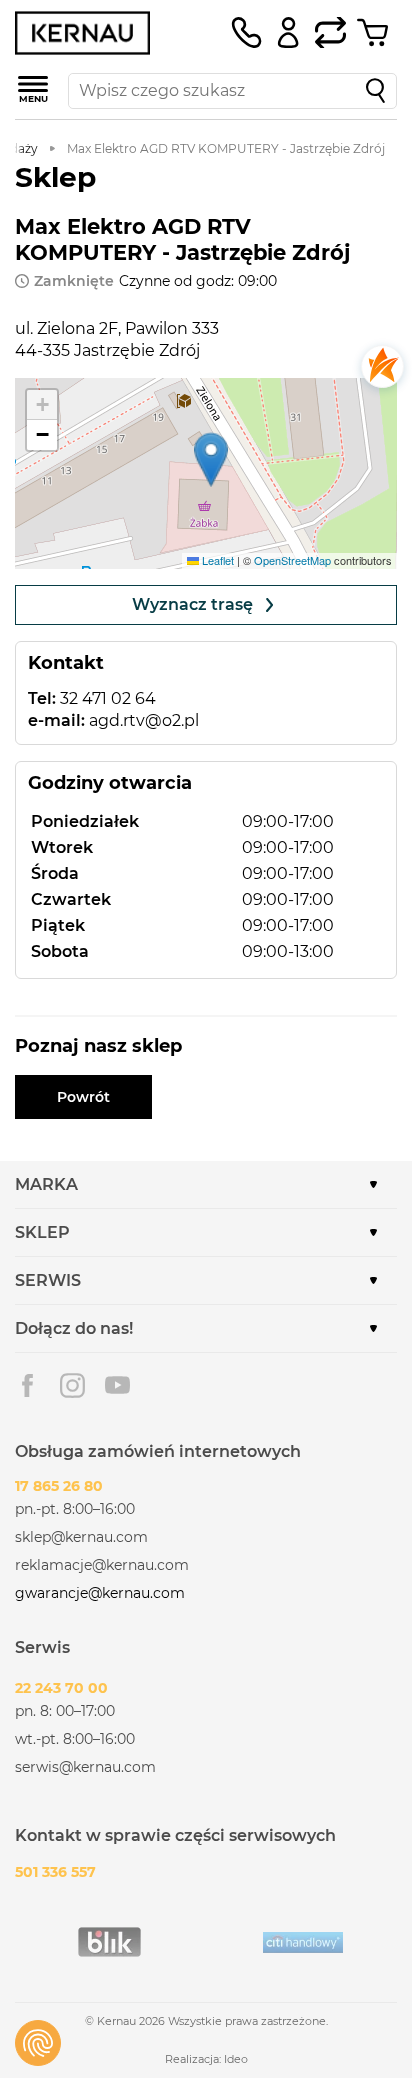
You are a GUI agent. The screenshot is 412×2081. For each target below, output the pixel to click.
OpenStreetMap (292, 560)
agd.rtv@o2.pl (144, 720)
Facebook (27, 1385)
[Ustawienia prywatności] (38, 2043)
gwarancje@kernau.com (100, 1593)
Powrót (83, 1097)
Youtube (117, 1385)
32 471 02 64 (108, 698)
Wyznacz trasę (192, 604)
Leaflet (216, 560)
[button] (211, 459)
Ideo (236, 2059)
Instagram (72, 1385)
